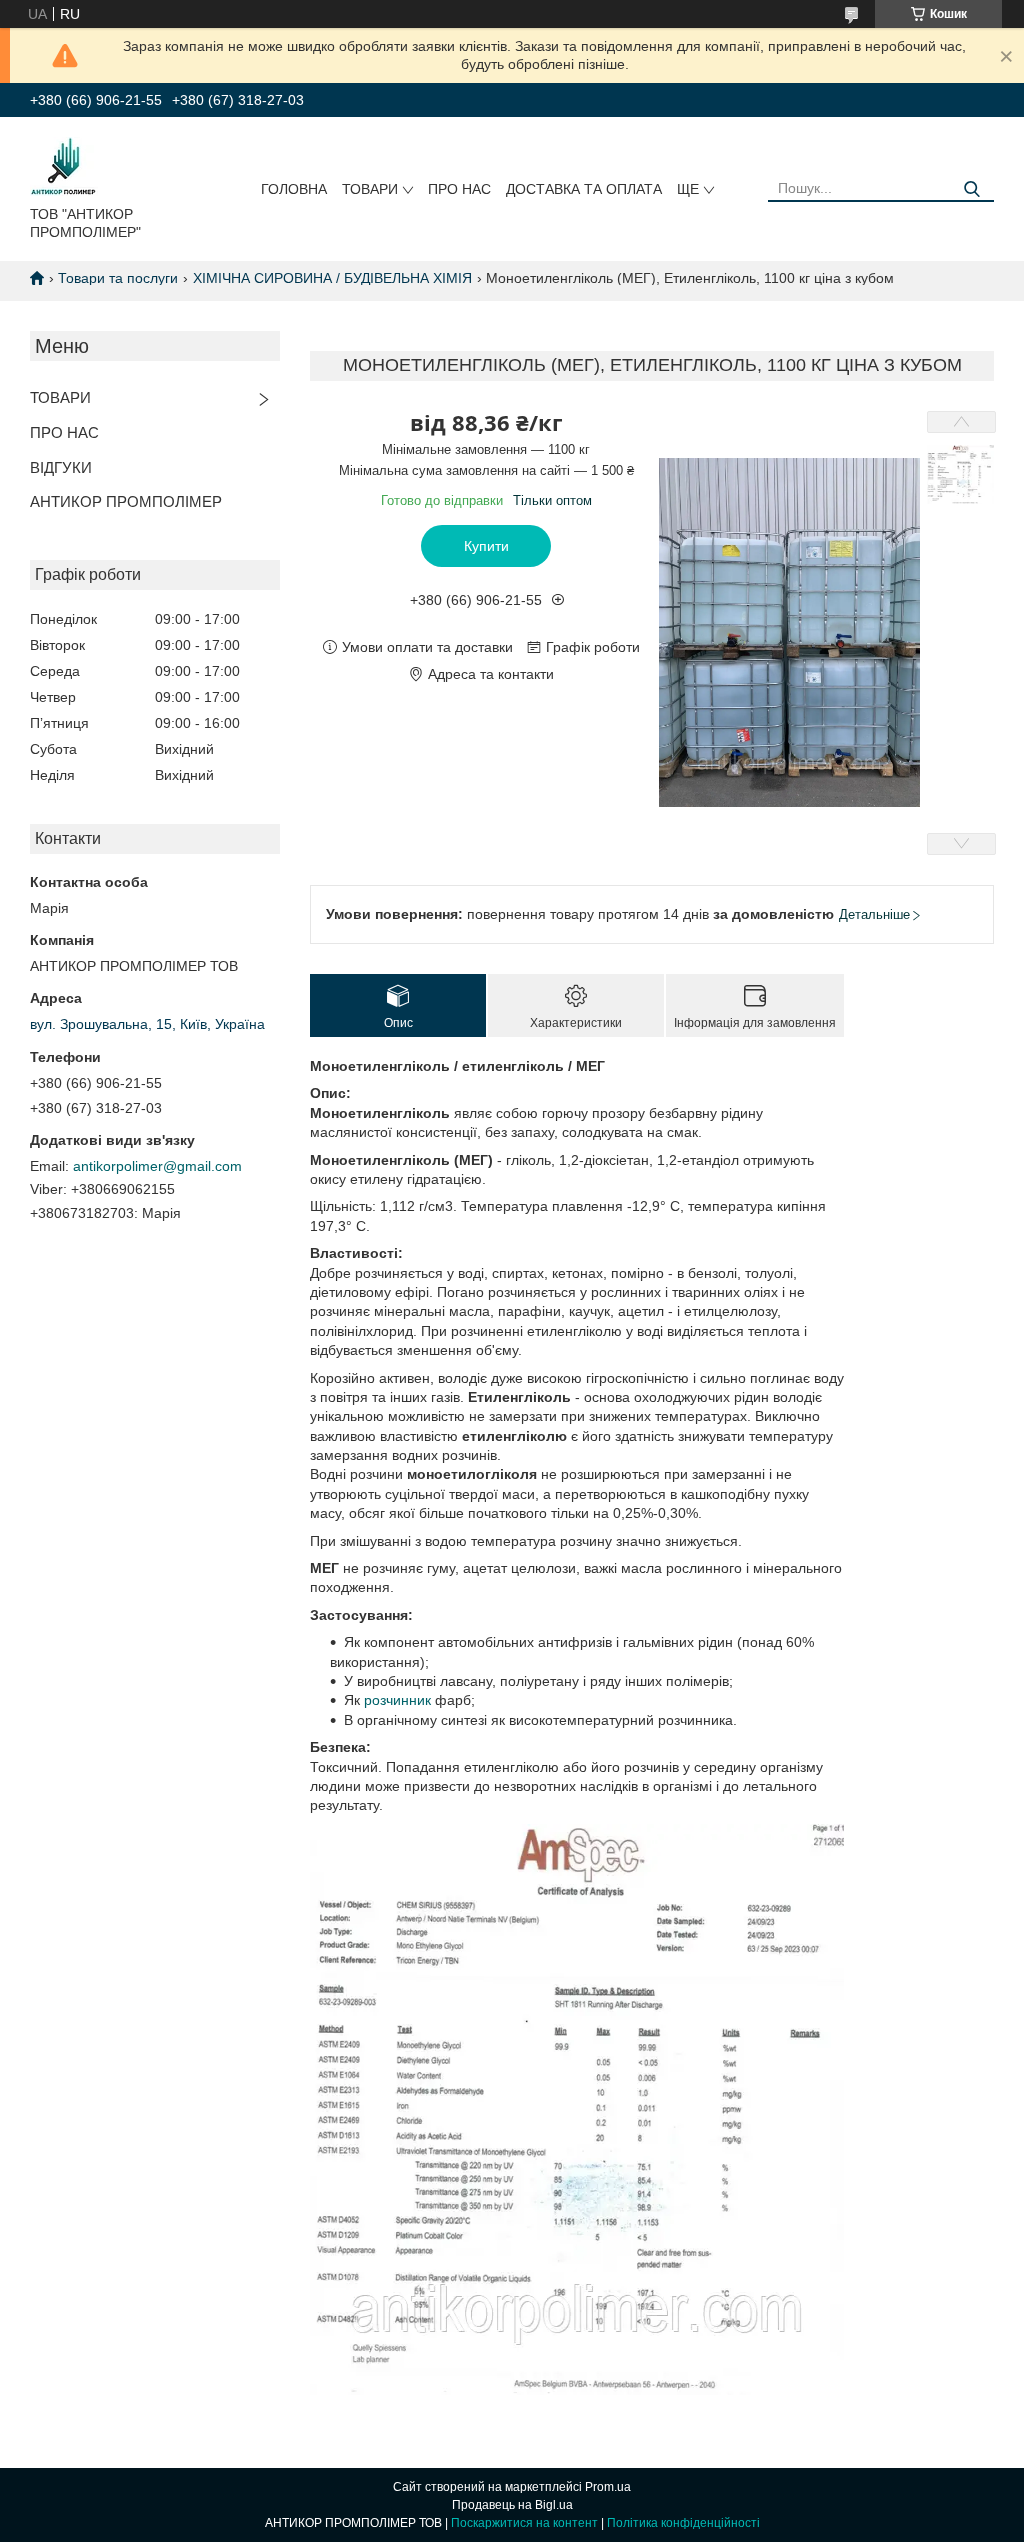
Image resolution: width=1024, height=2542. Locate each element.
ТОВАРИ (370, 189)
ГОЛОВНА (294, 189)
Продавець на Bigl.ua (512, 2505)
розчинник (397, 1700)
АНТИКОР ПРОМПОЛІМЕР (126, 501)
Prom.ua (608, 2487)
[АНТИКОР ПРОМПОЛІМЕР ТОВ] (64, 165)
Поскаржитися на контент (524, 2523)
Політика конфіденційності (683, 2523)
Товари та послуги (118, 278)
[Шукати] (971, 189)
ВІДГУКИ (61, 467)
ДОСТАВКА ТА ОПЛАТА (584, 189)
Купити (486, 546)
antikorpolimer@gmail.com (157, 1166)
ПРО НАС (459, 189)
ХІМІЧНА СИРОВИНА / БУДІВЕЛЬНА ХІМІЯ (332, 278)
